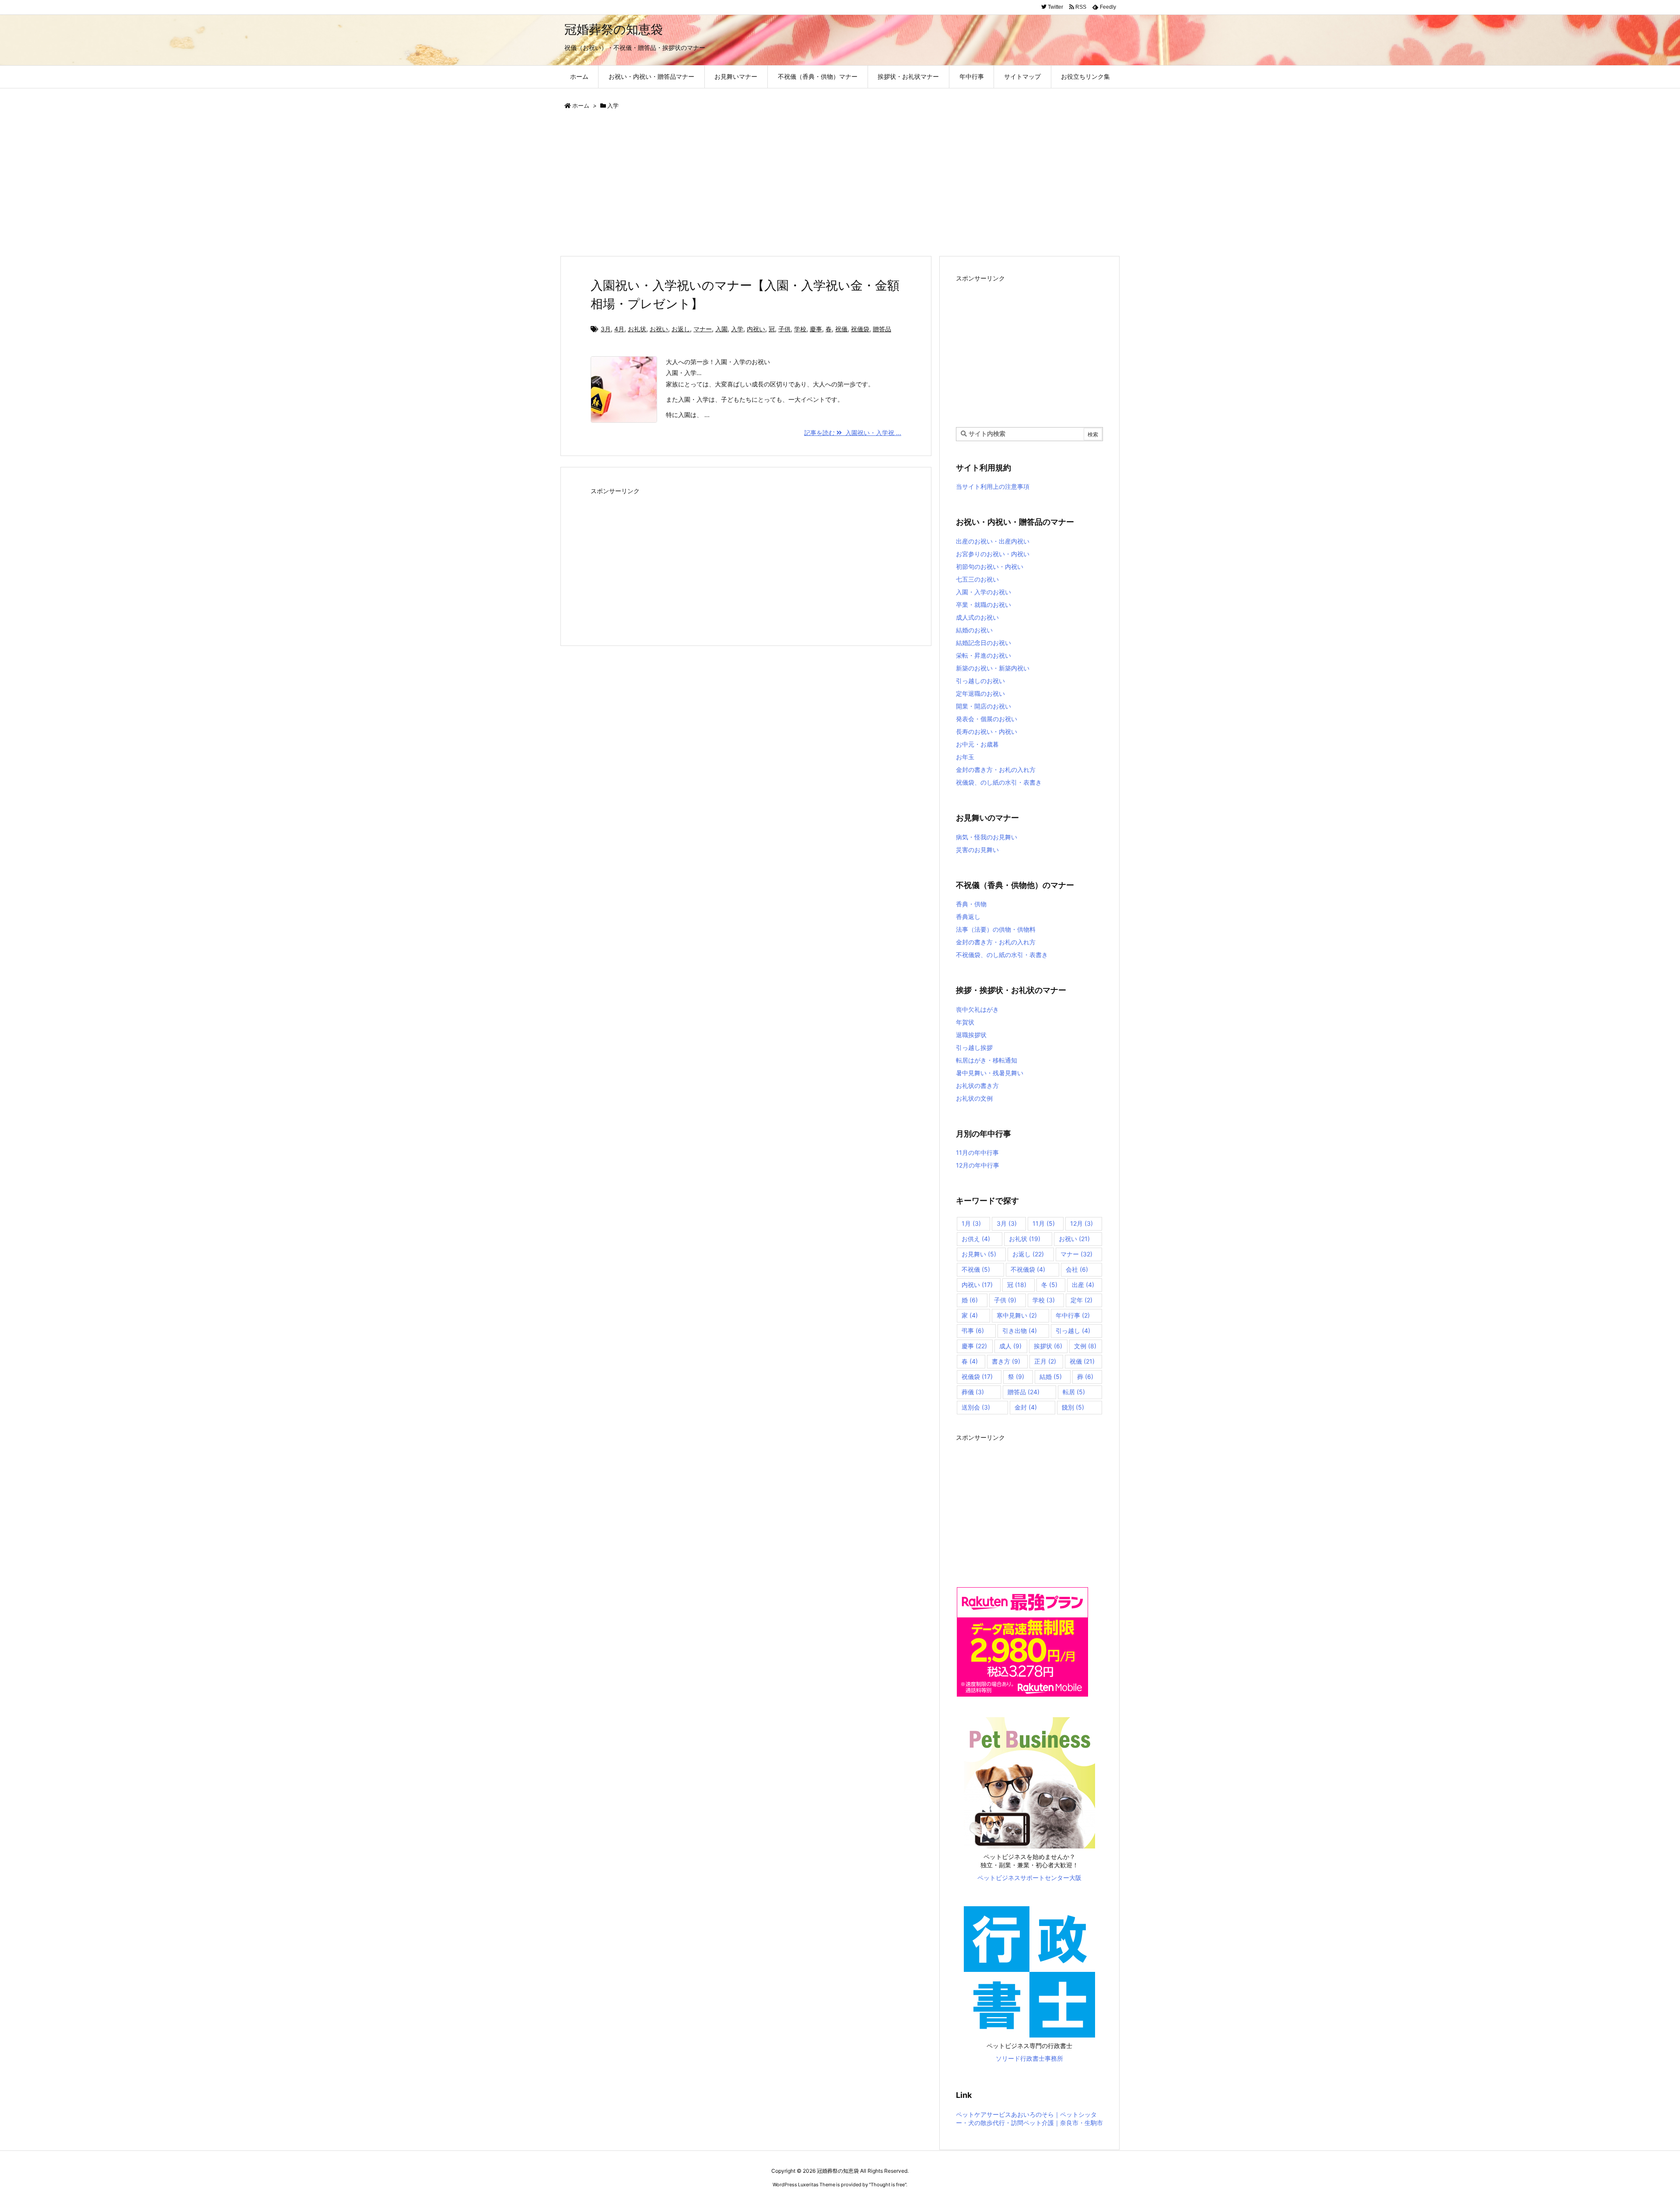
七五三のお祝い (977, 579)
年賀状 (965, 1022)
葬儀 (973, 1392)
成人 (1010, 1346)
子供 (784, 329)
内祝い (756, 329)
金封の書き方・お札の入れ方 (996, 770)
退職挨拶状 (971, 1035)
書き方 (1006, 1361)
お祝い (659, 329)
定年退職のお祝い (980, 693)
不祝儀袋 (1028, 1269)
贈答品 (882, 329)
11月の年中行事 (977, 1152)
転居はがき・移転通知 (987, 1060)
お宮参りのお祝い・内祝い (993, 554)
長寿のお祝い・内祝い (987, 731)
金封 (1026, 1407)
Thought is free (888, 2185)
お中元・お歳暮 (977, 744)
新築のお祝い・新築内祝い (993, 668)
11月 (1044, 1223)
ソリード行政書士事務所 (1029, 2058)
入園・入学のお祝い (983, 592)
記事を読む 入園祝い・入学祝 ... (853, 433)
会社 (1077, 1269)
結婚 (1051, 1377)
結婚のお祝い (974, 630)
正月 (1045, 1361)
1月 (971, 1223)
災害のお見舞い (977, 850)
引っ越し (1073, 1331)
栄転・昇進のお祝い (983, 655)
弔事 (973, 1331)
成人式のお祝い (977, 617)
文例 (1085, 1346)
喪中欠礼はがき (977, 1009)
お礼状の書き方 (977, 1085)
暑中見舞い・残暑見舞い (990, 1073)
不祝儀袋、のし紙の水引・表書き (1002, 955)
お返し (681, 329)
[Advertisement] (822, 184)
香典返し (968, 917)
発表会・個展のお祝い (987, 719)
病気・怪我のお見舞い (987, 837)
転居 (1074, 1392)
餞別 (1073, 1407)
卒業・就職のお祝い (983, 605)
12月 (1081, 1223)
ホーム (581, 105)
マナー (703, 329)
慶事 (816, 329)
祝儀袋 (860, 329)
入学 (737, 329)
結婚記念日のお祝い (983, 643)
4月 (619, 329)
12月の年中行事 (978, 1165)
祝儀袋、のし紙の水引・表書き (999, 782)
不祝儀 (976, 1269)
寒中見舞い (1017, 1315)
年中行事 (1073, 1315)
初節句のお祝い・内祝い (990, 566)
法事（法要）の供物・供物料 (996, 929)
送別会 (976, 1407)
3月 (606, 329)
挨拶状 (1048, 1346)
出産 (1083, 1285)
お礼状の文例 (974, 1098)
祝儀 (841, 329)
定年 (1081, 1300)
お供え (976, 1239)
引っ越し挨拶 (974, 1047)
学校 (800, 329)
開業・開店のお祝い (983, 706)
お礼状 (637, 329)
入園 (721, 329)
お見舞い (979, 1254)
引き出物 (1020, 1331)
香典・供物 (971, 904)
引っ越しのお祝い (980, 681)
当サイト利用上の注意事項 (993, 486)
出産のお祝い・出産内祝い (993, 541)
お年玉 (965, 757)
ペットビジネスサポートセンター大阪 (1029, 1878)
